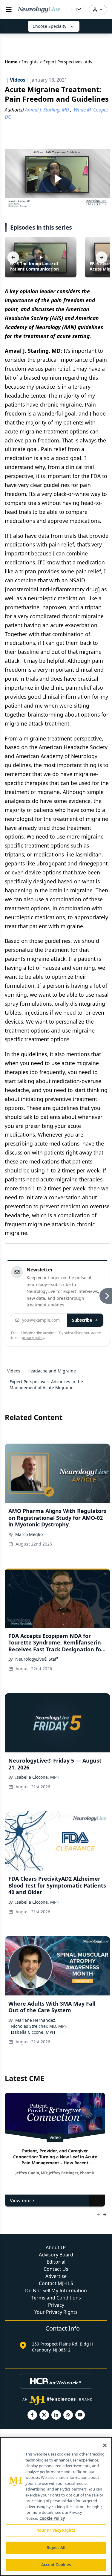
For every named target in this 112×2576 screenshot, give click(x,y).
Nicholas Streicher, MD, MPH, (40, 2026)
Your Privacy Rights (56, 2312)
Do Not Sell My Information (56, 2291)
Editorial (56, 2262)
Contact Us (56, 2269)
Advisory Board (56, 2255)
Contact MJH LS (56, 2283)
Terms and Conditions (56, 2298)
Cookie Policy (52, 2518)
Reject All (56, 2548)
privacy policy (33, 1338)
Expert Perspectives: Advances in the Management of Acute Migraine (46, 1385)
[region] (56, 2506)
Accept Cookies (56, 2565)
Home (11, 62)
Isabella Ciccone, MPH (37, 1777)
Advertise (56, 2276)
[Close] (105, 2445)
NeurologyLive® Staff (37, 1659)
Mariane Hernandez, (36, 2020)
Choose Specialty (49, 26)
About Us (56, 2247)
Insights (30, 62)
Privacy (56, 2305)
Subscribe (82, 1320)
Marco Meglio (29, 1534)
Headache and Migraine (52, 1371)
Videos (14, 1371)
